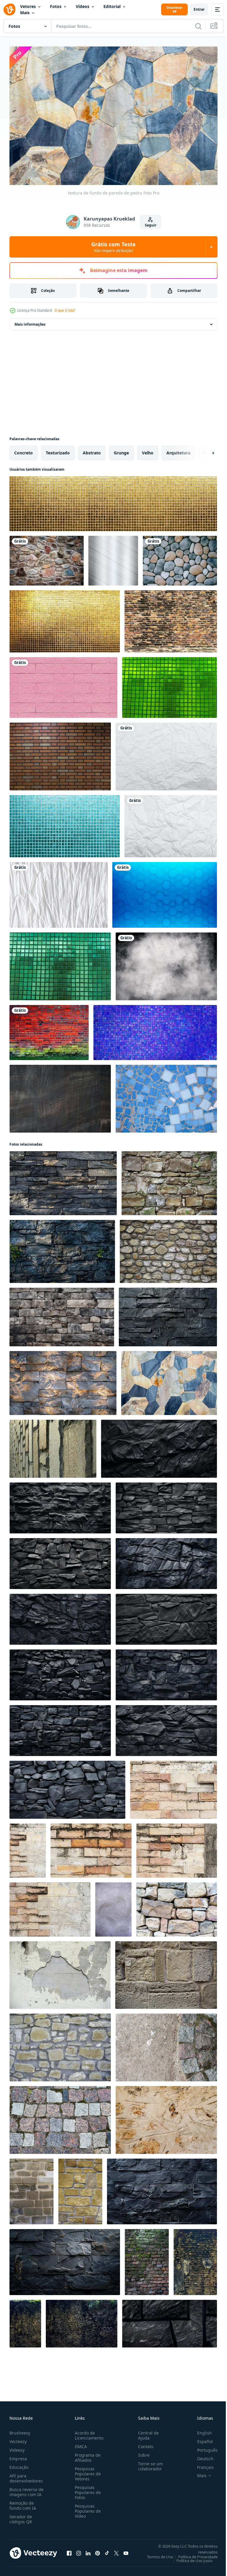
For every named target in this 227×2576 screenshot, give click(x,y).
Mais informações (30, 321)
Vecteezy (18, 2438)
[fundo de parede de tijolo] (60, 754)
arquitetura (178, 450)
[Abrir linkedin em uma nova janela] (88, 2550)
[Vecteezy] (9, 9)
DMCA (80, 2444)
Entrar (199, 9)
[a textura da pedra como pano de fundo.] (166, 2044)
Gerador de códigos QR (21, 2516)
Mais (25, 13)
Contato (143, 2444)
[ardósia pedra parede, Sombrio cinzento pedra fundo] (62, 1248)
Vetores (28, 6)
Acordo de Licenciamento (88, 2432)
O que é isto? (65, 310)
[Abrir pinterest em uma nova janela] (98, 2550)
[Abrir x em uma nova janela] (116, 2550)
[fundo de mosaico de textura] (170, 685)
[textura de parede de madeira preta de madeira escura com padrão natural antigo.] (60, 1096)
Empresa (18, 2456)
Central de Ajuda (146, 2432)
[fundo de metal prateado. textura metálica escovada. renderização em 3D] (113, 558)
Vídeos (82, 6)
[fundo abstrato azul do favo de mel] (165, 892)
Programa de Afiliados (86, 2455)
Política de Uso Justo (190, 2558)
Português (203, 2447)
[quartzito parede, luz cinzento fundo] (63, 1380)
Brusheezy (20, 2430)
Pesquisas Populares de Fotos (87, 2489)
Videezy (17, 2447)
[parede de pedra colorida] (47, 558)
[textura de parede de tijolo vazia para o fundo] (171, 618)
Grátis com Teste (113, 247)
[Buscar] (198, 26)
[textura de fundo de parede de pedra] (180, 558)
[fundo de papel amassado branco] (59, 892)
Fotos (56, 6)
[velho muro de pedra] (169, 1180)
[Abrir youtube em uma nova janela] (126, 2550)
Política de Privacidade (193, 2554)
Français (201, 2464)
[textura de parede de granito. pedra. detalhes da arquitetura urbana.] (53, 1446)
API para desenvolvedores (26, 2475)
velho (148, 450)
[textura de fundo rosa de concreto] (63, 685)
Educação (19, 2464)
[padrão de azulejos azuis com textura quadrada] (65, 823)
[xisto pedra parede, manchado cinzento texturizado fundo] (63, 1180)
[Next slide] (204, 450)
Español (201, 2438)
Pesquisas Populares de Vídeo (87, 2508)
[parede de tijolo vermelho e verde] (49, 1030)
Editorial (112, 6)
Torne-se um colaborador (148, 2463)
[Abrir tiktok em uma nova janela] (107, 2550)
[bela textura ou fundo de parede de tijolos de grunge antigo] (147, 2259)
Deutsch (201, 2456)
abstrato (92, 450)
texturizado (58, 450)
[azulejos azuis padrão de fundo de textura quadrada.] (155, 1030)
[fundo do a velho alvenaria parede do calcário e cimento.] (166, 2117)
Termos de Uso (156, 2554)
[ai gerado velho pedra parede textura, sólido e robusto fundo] (62, 1314)
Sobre (141, 2452)
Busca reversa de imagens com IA (26, 2489)
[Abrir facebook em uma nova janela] (69, 2550)
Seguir (151, 225)
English (200, 2430)
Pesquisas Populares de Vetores (87, 2471)
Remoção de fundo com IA (23, 2503)
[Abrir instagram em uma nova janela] (79, 2550)
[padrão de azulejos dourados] (113, 501)
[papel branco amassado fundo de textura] (166, 754)
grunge (121, 450)
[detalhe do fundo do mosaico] (166, 1096)
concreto (23, 450)
